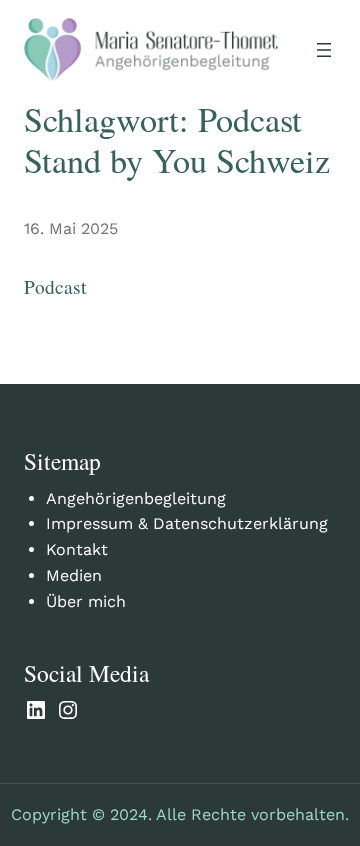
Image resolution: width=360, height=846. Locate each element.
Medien (74, 575)
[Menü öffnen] (324, 50)
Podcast (55, 286)
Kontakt (77, 549)
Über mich (86, 601)
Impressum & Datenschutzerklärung (187, 523)
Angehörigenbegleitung (136, 498)
